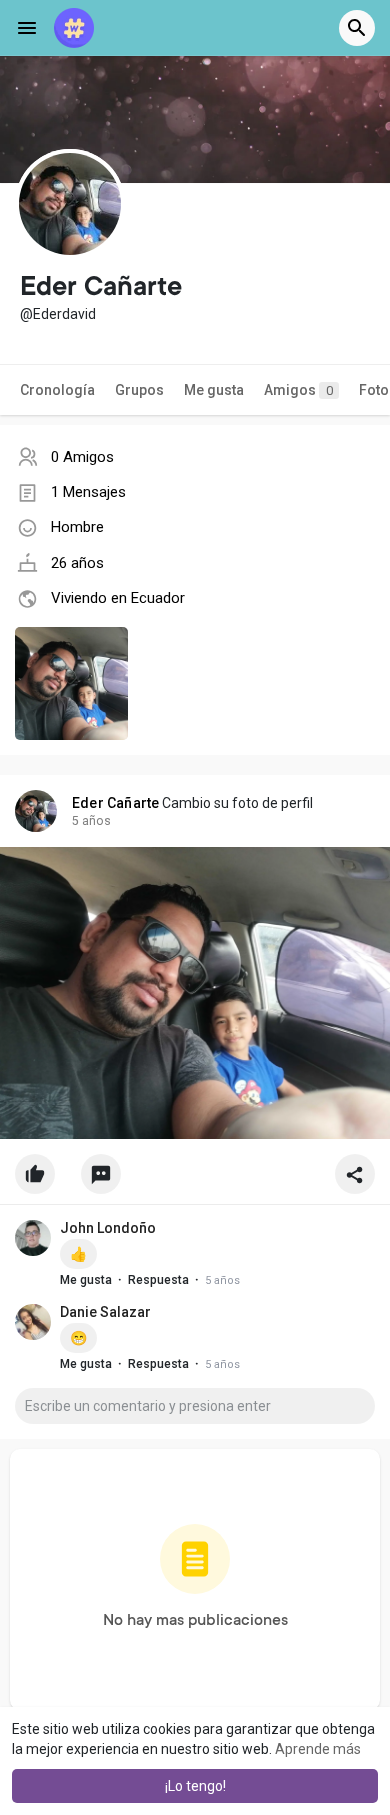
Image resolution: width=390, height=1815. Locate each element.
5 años (91, 821)
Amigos (298, 390)
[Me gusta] (195, 1179)
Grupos (139, 390)
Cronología (57, 390)
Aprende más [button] (318, 1749)
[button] (357, 28)
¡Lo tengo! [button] (195, 1786)
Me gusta (214, 390)
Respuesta (158, 1280)
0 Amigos (82, 457)
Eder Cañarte (115, 803)
